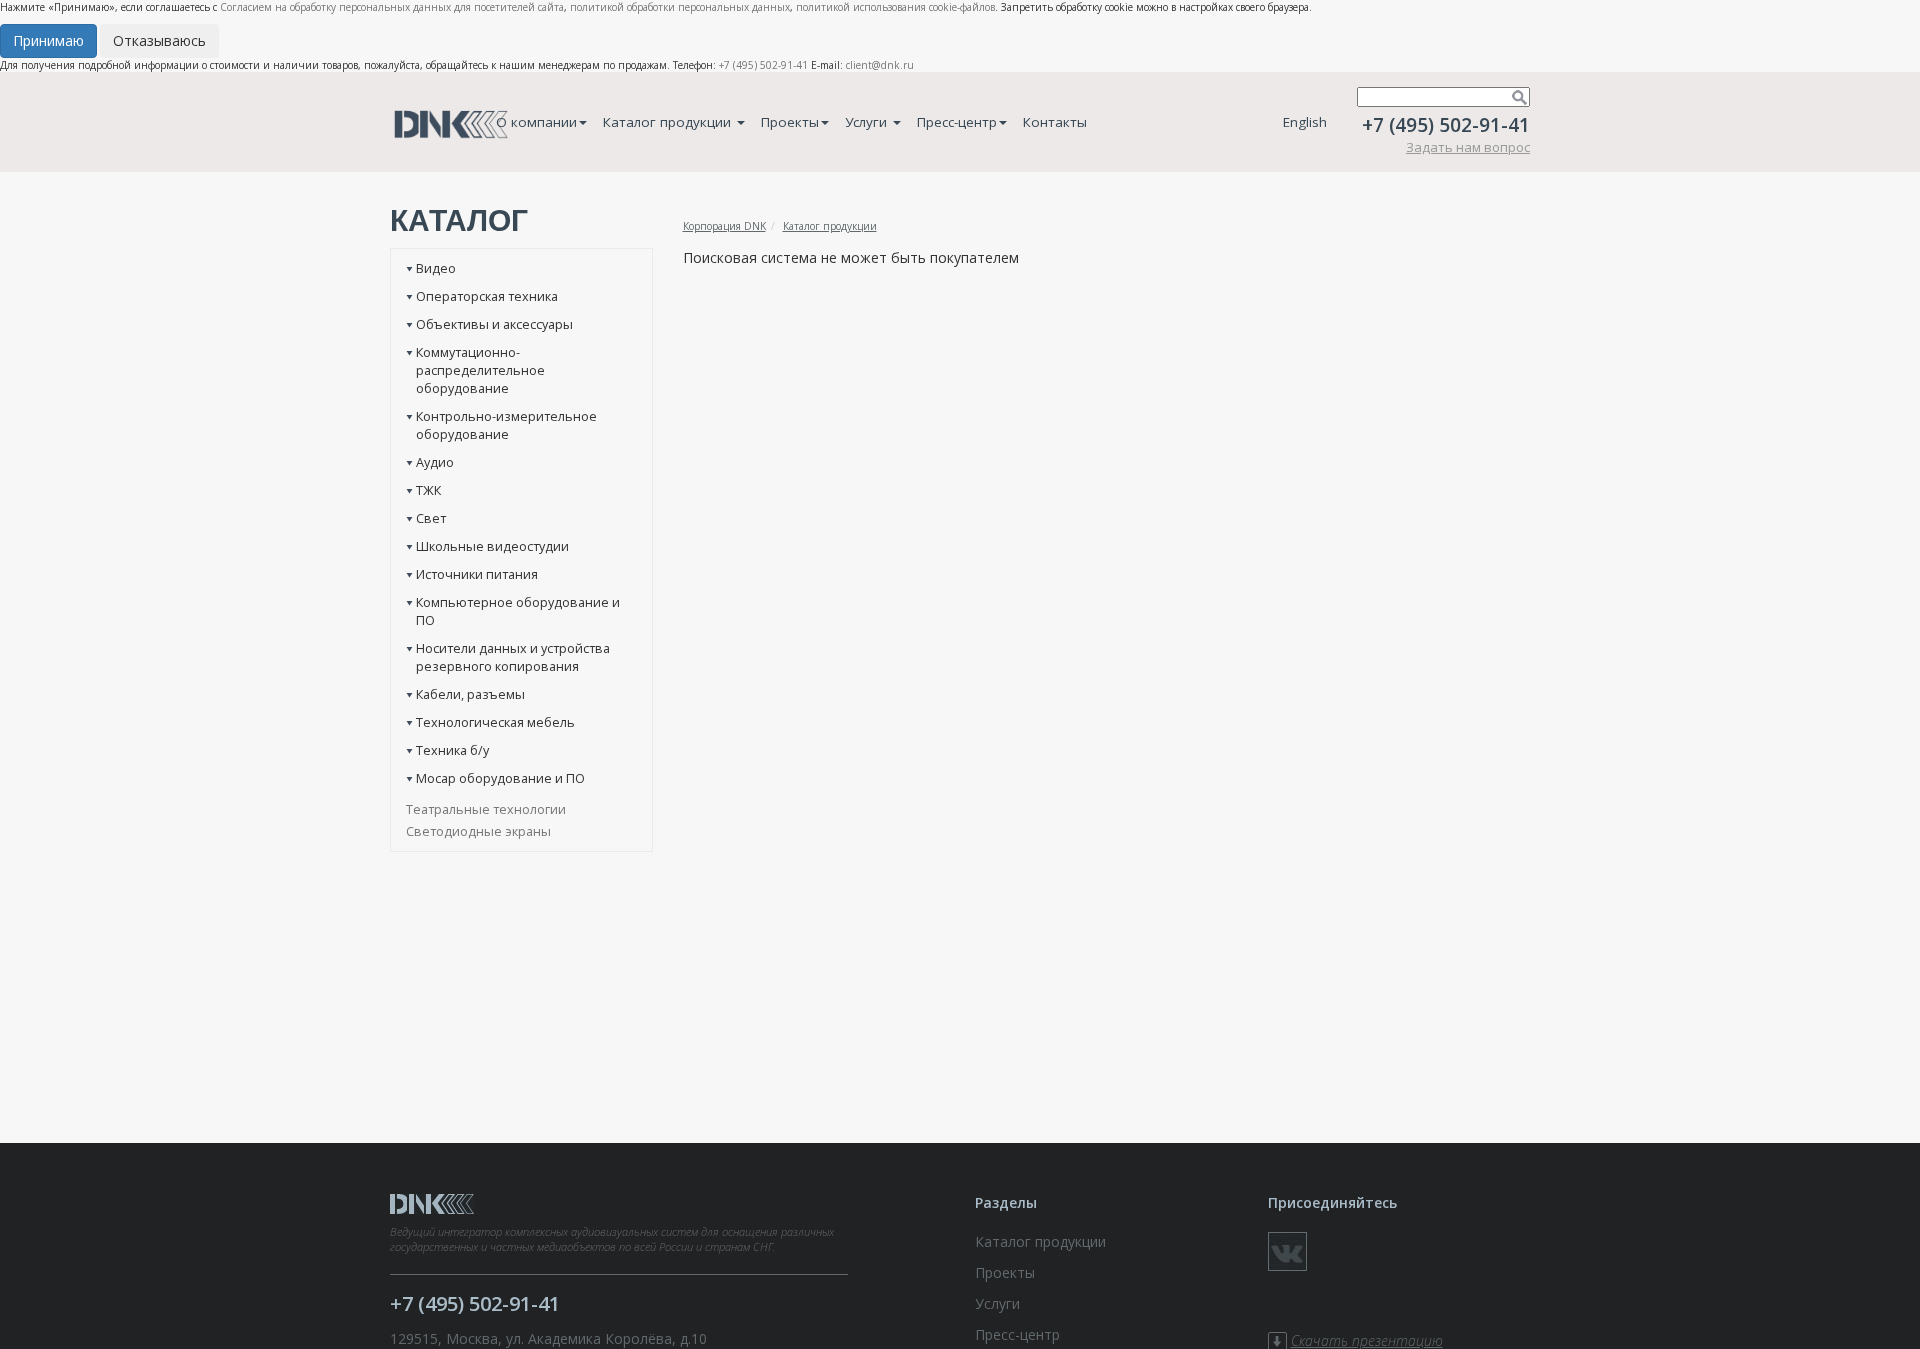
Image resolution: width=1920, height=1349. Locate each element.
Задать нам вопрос (1468, 147)
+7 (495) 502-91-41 (763, 65)
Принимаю (48, 40)
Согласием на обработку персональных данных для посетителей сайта (392, 7)
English (1305, 122)
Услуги (868, 122)
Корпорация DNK (724, 226)
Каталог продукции (669, 122)
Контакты (1055, 122)
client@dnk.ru (880, 65)
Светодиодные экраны (478, 831)
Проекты (790, 122)
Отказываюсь (159, 40)
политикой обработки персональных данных (680, 7)
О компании (536, 122)
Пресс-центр (957, 122)
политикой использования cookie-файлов (895, 7)
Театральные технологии (486, 809)
